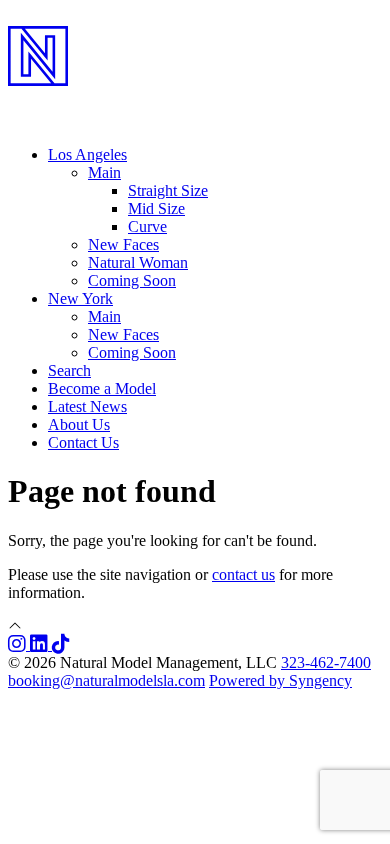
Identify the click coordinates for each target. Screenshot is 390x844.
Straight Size (168, 190)
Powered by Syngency (280, 680)
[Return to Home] (195, 101)
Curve (147, 226)
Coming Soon (132, 280)
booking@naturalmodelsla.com (106, 680)
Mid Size (156, 208)
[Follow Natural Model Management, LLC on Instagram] (19, 644)
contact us (243, 574)
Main (104, 316)
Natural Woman (138, 262)
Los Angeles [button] (87, 154)
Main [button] (104, 172)
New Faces (123, 244)
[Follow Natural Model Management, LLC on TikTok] (61, 644)
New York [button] (80, 298)
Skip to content (55, 16)
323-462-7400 (326, 662)
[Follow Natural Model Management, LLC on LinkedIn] (41, 644)
